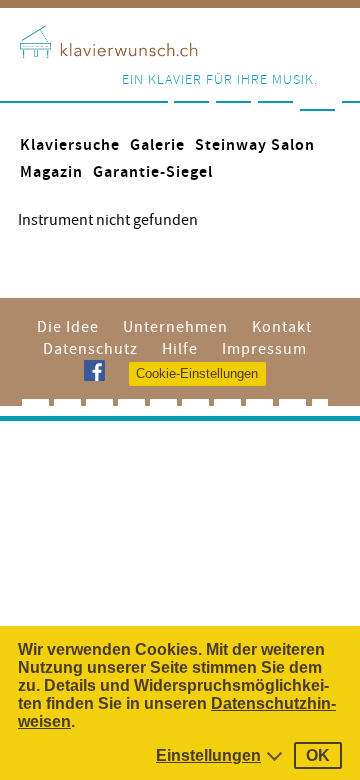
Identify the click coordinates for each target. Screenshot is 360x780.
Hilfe (180, 349)
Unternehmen (175, 327)
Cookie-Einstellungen (197, 373)
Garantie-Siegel (153, 172)
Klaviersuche (70, 145)
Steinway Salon (255, 145)
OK (318, 755)
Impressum (264, 349)
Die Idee (68, 327)
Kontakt (282, 327)
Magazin (51, 172)
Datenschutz (90, 349)
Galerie (157, 145)
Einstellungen (208, 755)
